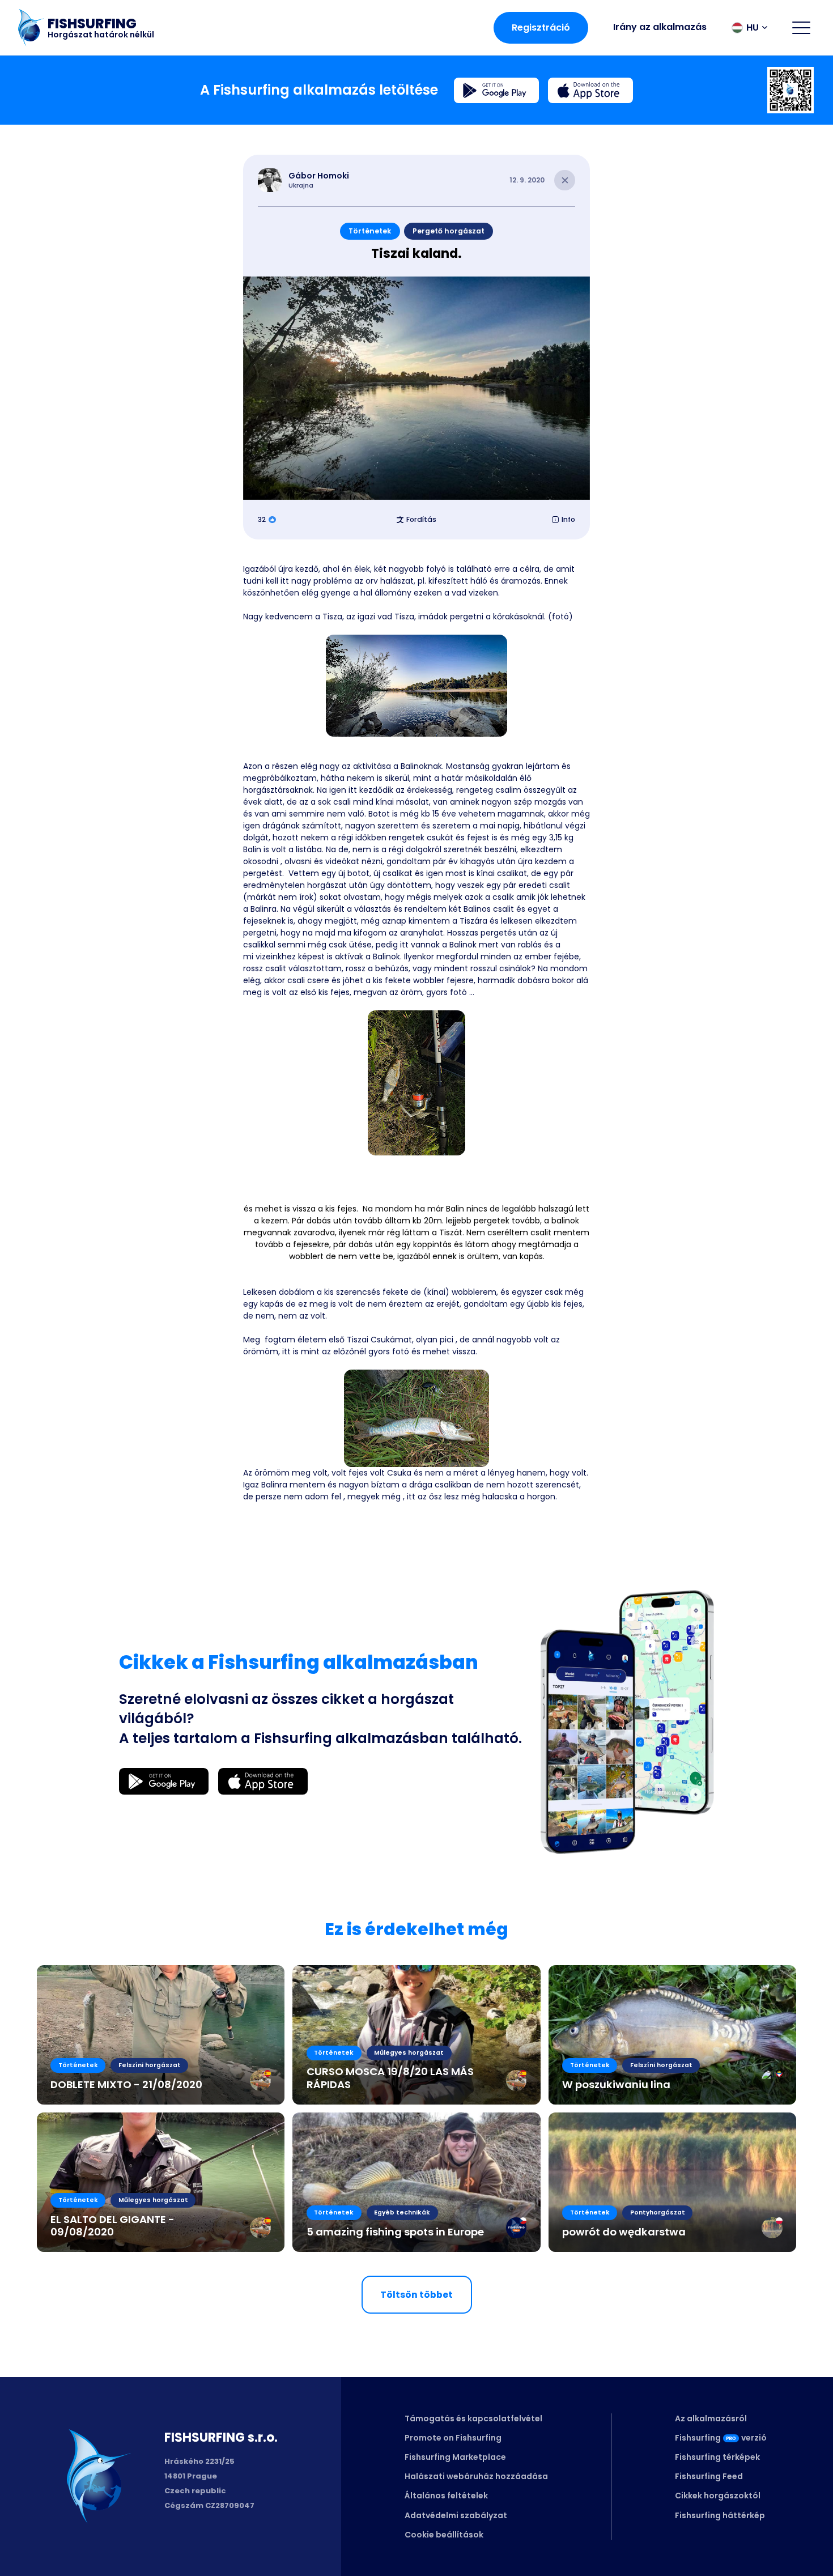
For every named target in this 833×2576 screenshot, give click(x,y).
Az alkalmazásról (711, 2418)
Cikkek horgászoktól (718, 2496)
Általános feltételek (446, 2496)
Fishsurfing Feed (709, 2476)
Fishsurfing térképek (717, 2457)
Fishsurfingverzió (721, 2438)
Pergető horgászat (449, 231)
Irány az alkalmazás (660, 27)
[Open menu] (801, 28)
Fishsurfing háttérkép (720, 2515)
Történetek (370, 231)
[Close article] (565, 180)
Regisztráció (541, 27)
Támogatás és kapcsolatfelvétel (473, 2418)
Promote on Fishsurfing (453, 2438)
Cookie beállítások (444, 2535)
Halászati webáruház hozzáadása (476, 2476)
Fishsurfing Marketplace (455, 2457)
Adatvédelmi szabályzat (456, 2515)
